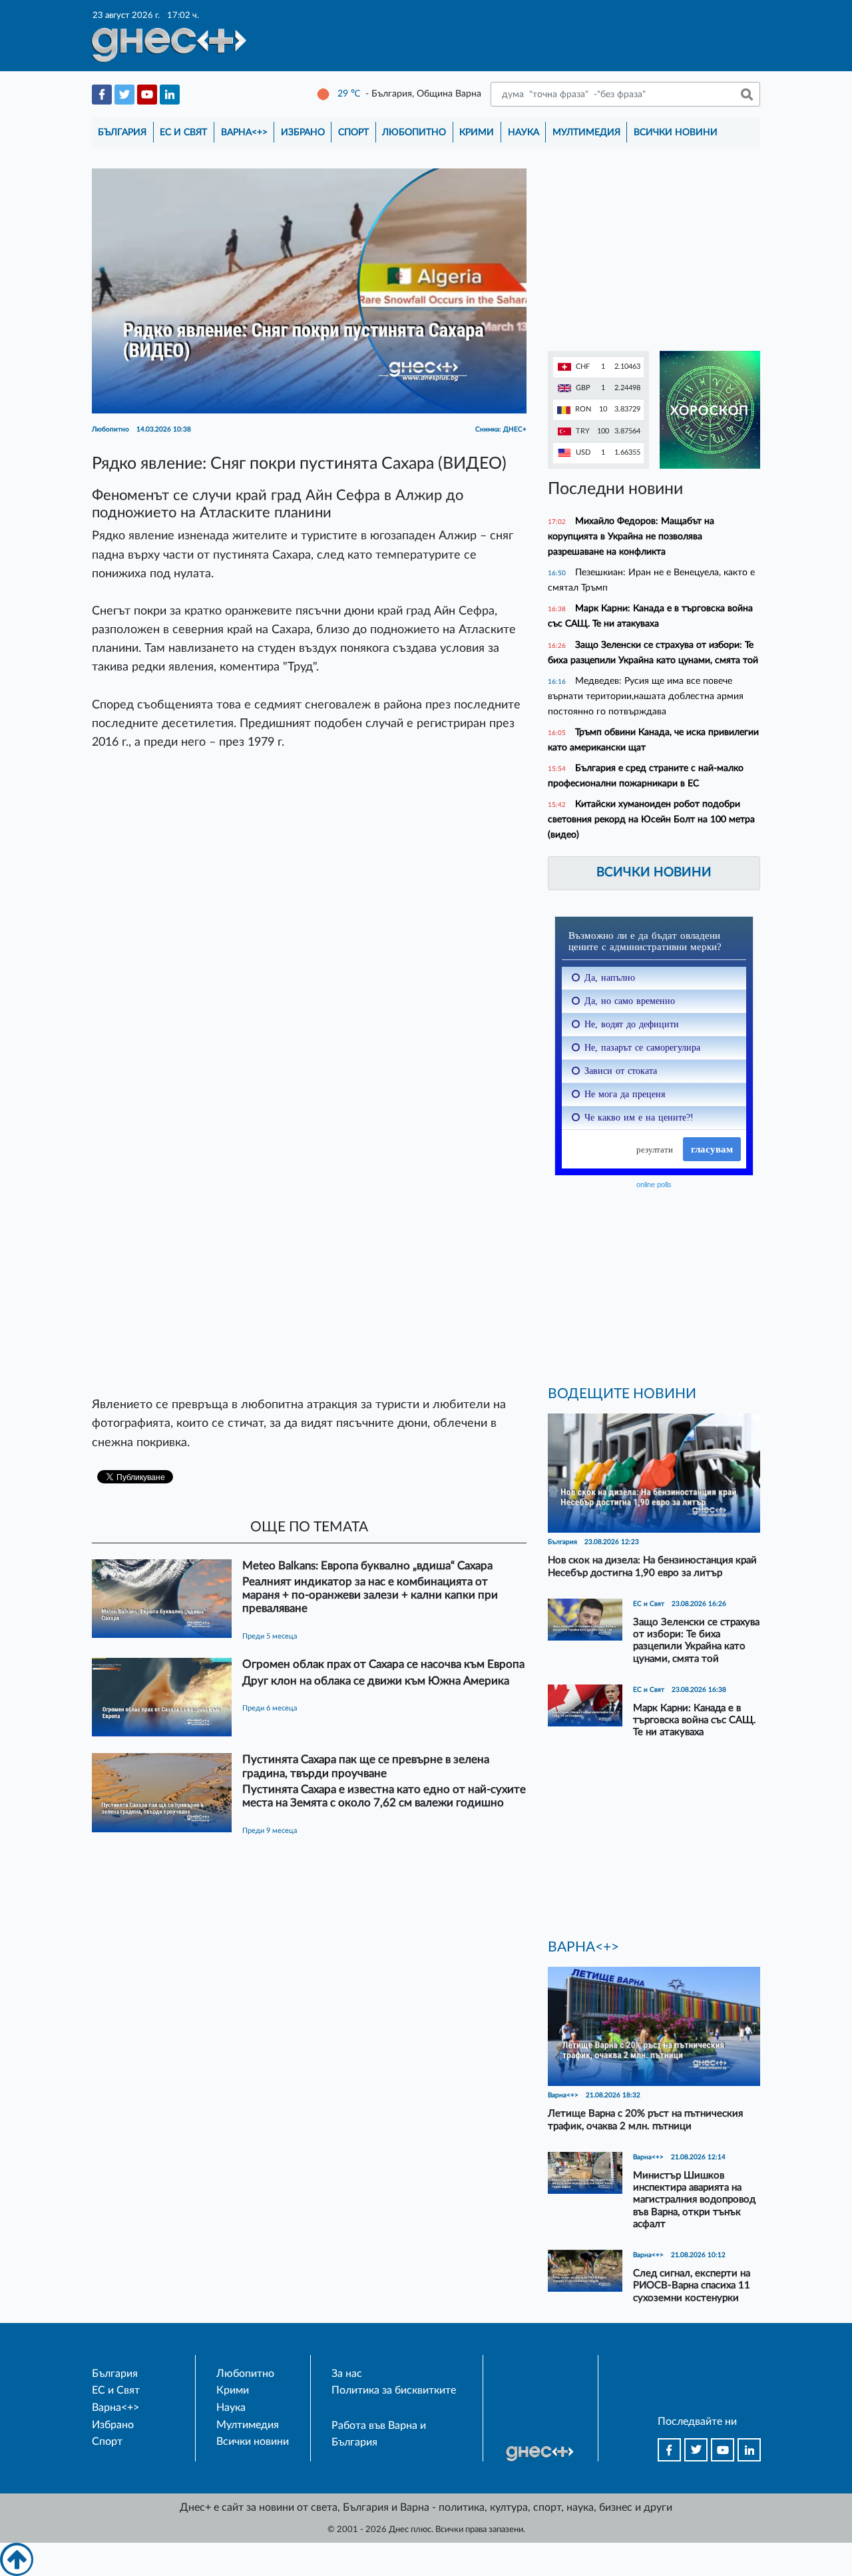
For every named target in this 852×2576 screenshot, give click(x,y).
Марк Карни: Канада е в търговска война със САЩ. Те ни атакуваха (695, 1720)
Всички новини (676, 132)
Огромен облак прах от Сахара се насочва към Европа (383, 1664)
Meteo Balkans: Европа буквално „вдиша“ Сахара (367, 1566)
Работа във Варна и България (379, 2434)
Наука (524, 132)
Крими (477, 132)
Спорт (353, 132)
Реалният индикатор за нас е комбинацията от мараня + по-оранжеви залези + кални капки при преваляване (370, 1595)
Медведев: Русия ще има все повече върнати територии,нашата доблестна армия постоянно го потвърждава (646, 696)
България (122, 132)
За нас (347, 2374)
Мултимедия (586, 132)
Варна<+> (244, 132)
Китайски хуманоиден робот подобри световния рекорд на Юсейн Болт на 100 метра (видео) (651, 819)
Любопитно (414, 132)
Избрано (303, 132)
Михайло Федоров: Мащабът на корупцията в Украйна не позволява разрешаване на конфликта (631, 536)
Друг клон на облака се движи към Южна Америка (376, 1681)
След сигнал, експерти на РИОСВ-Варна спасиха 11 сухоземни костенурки (692, 2285)
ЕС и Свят (183, 132)
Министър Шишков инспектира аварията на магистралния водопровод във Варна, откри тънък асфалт (694, 2200)
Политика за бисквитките (394, 2390)
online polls (654, 1184)
